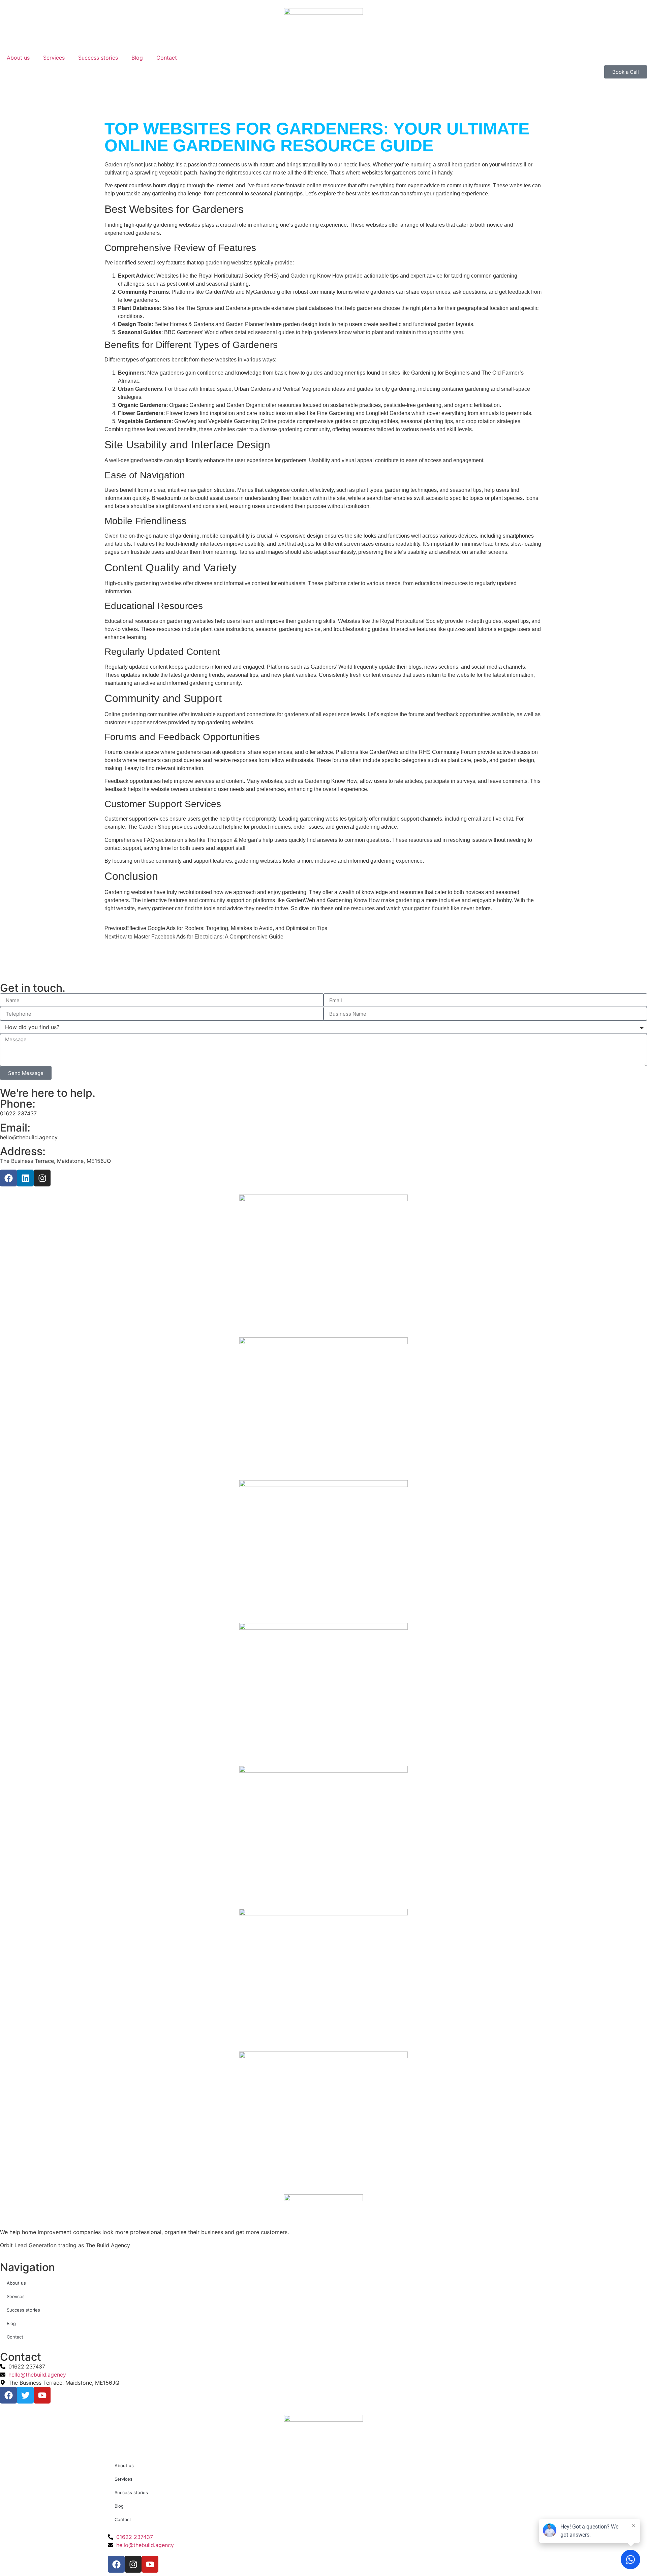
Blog (137, 58)
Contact (167, 58)
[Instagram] (42, 1178)
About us (18, 58)
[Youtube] (150, 2564)
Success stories (98, 58)
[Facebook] (8, 1178)
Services (54, 58)
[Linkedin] (25, 1178)
